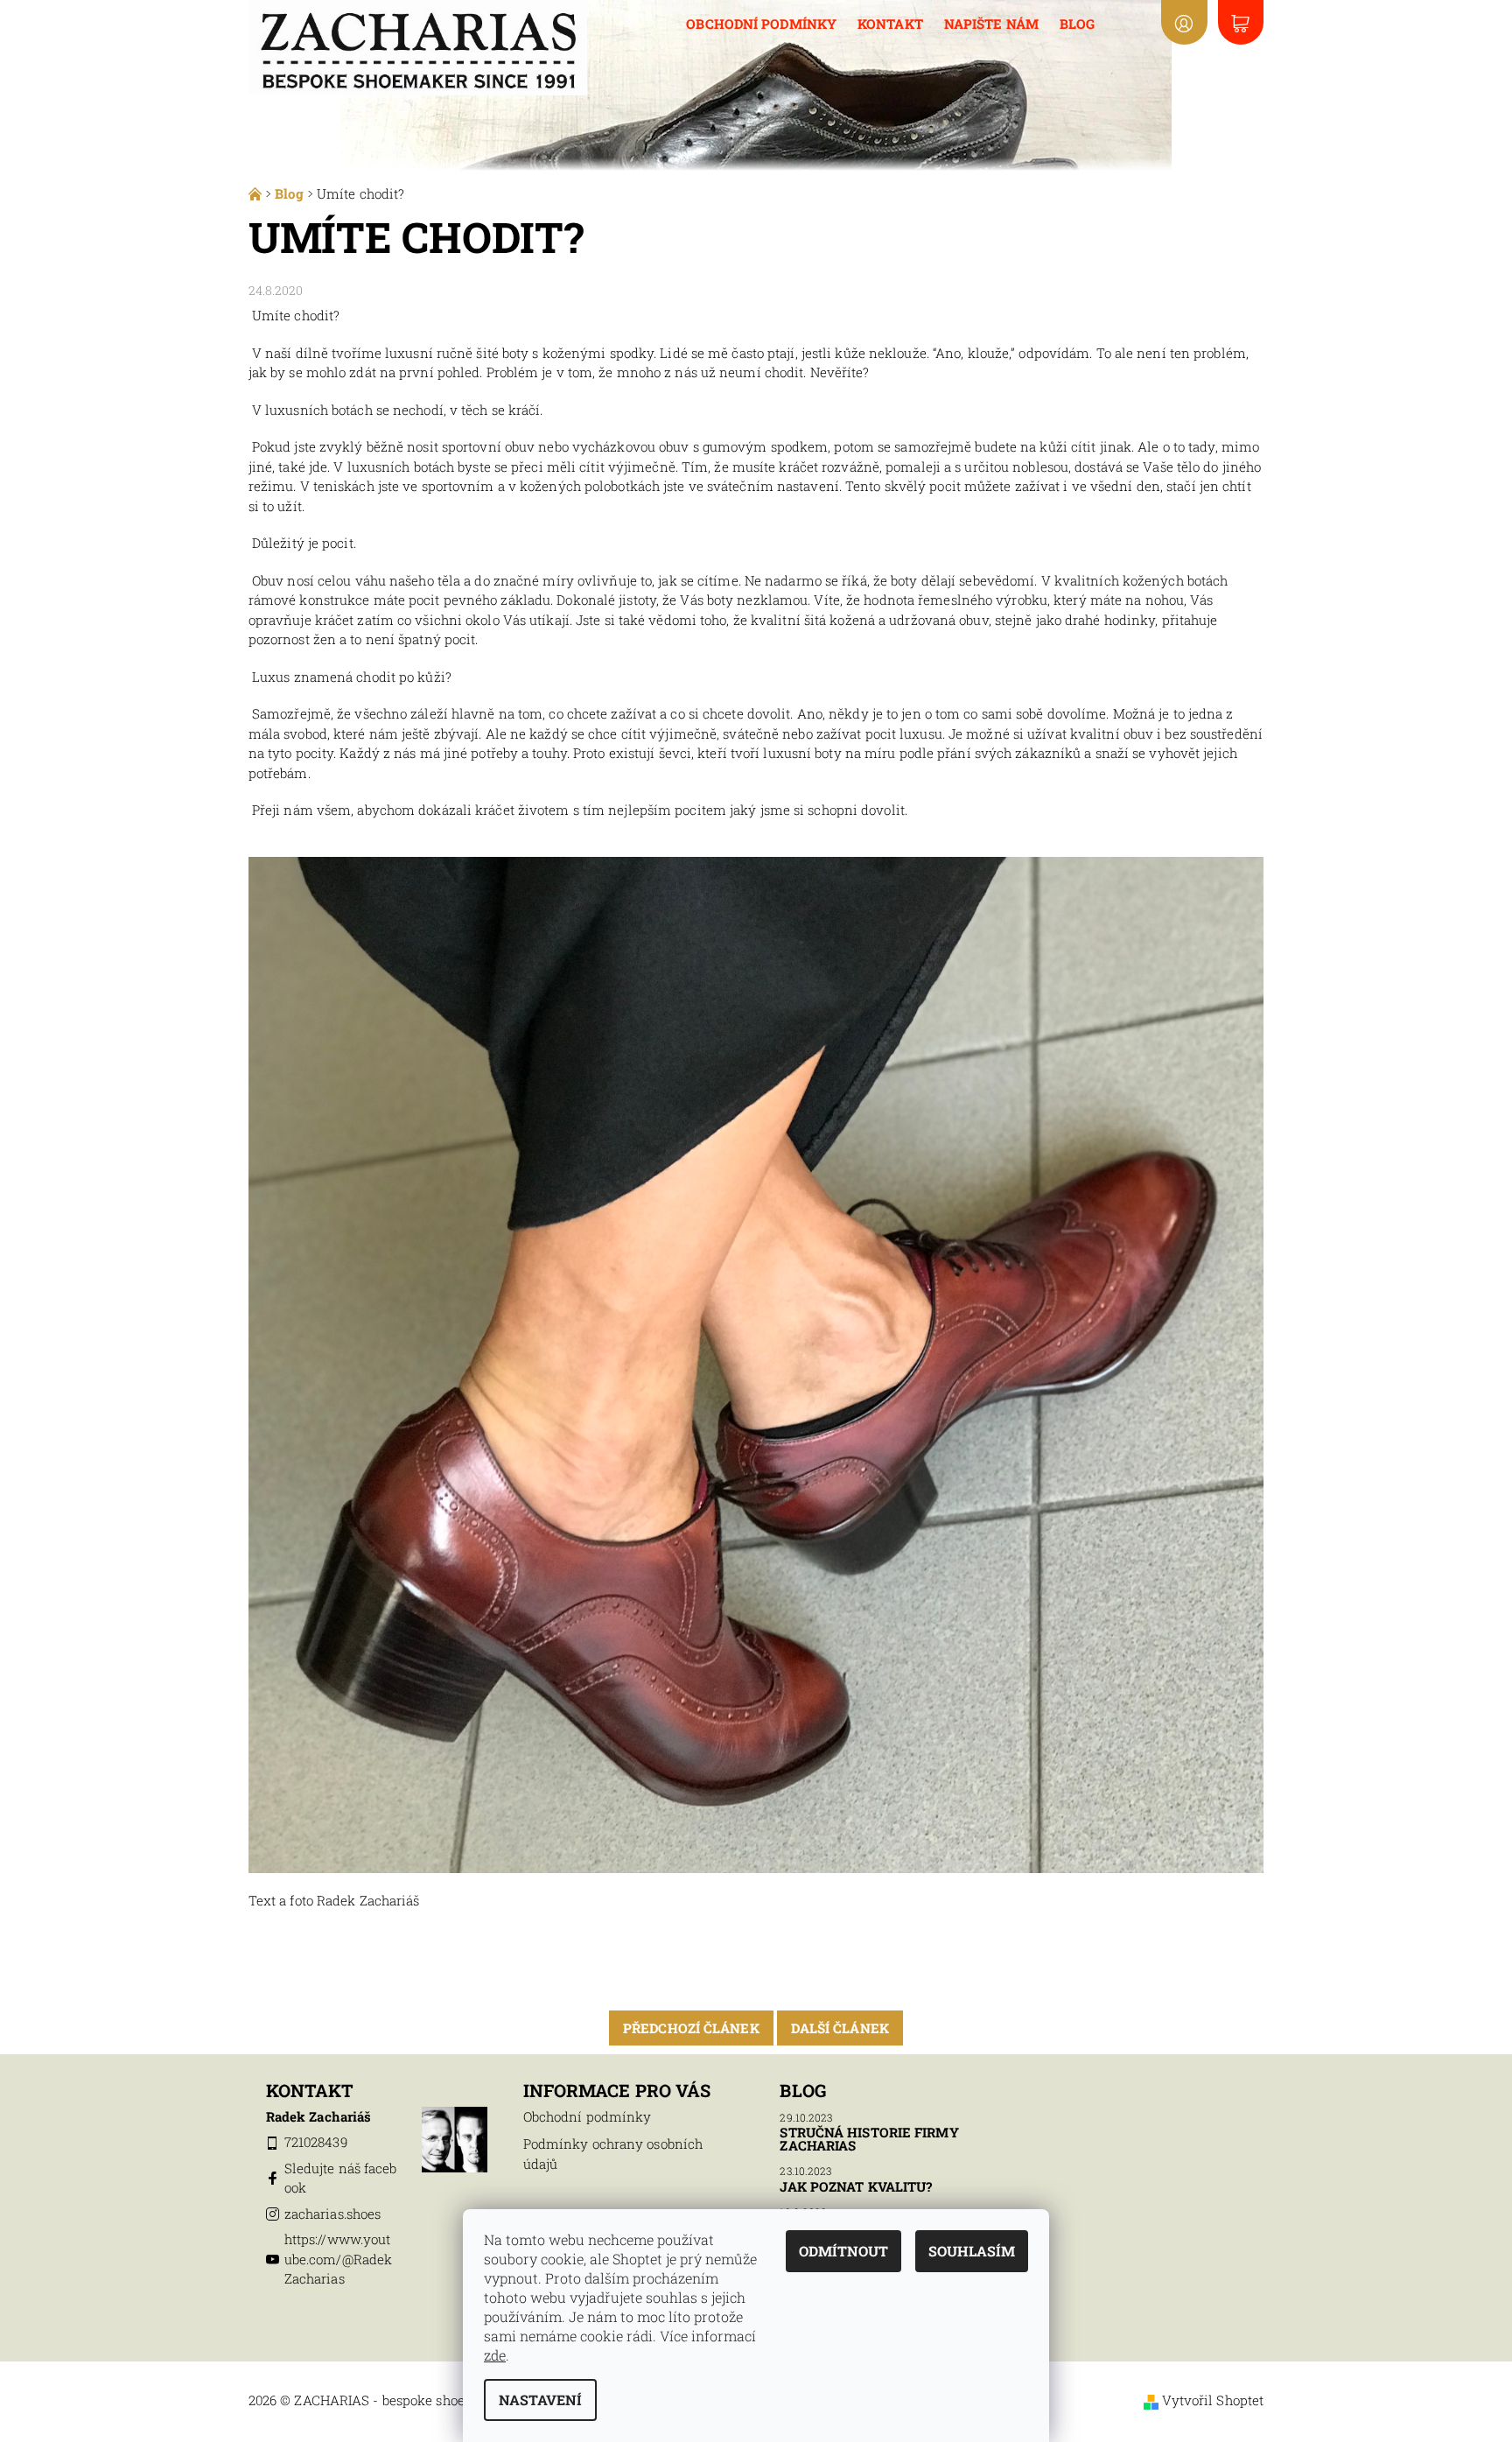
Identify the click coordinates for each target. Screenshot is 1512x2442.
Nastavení (540, 2400)
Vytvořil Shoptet (1213, 2400)
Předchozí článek (691, 2028)
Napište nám (991, 24)
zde (495, 2355)
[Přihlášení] (1184, 22)
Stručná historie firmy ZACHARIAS (869, 2139)
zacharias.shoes (333, 2214)
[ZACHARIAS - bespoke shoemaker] (418, 46)
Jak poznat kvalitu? (856, 2186)
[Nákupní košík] (1241, 22)
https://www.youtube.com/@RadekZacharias (338, 2259)
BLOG (802, 2090)
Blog (1077, 24)
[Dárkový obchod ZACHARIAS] (257, 193)
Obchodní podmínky (761, 24)
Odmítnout (843, 2251)
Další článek (840, 2028)
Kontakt (890, 24)
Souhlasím (972, 2251)
